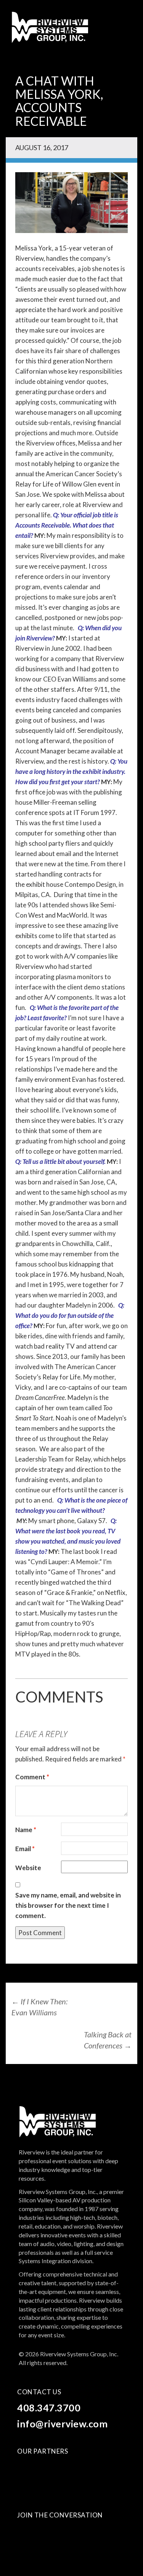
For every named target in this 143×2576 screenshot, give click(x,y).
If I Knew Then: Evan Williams (39, 2007)
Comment (32, 1777)
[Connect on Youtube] (40, 2534)
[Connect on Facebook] (24, 2534)
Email (25, 1849)
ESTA (55, 2468)
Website (28, 1868)
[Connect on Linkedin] (56, 2534)
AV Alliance (42, 2485)
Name (26, 1830)
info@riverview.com (62, 2424)
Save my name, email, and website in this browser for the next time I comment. (68, 1905)
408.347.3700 (49, 2408)
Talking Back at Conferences (108, 2040)
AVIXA (27, 2468)
